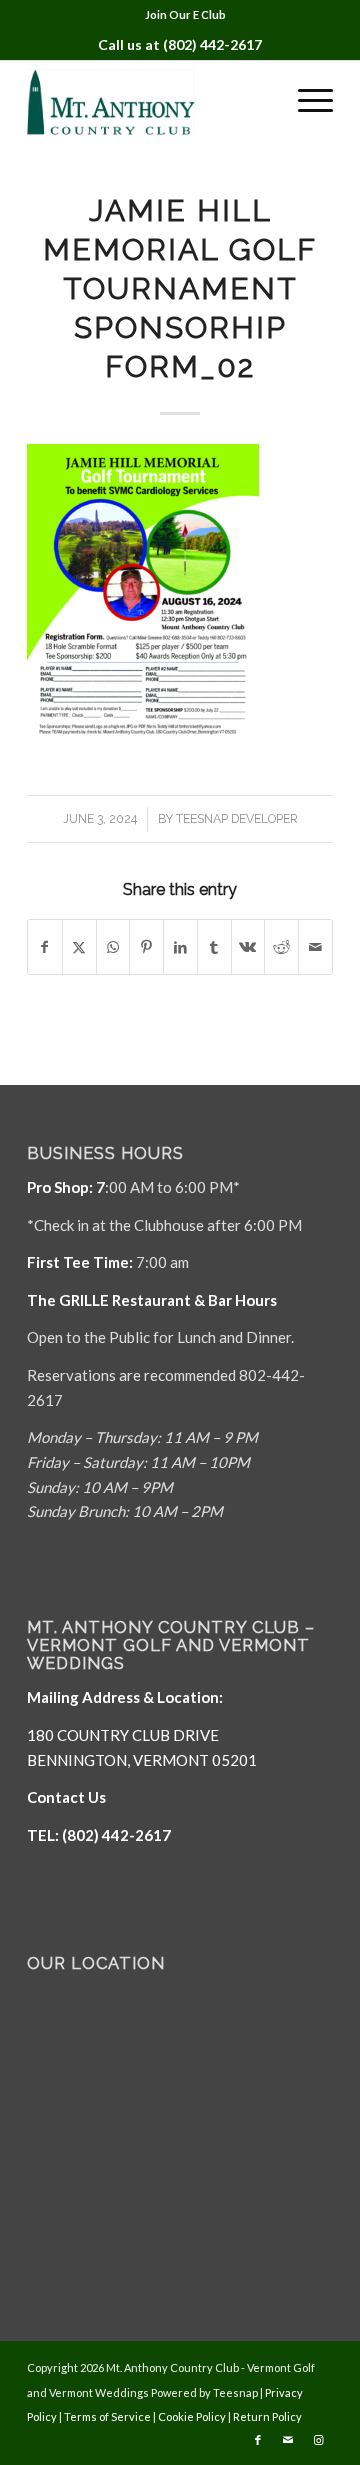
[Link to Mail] (288, 2440)
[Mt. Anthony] (149, 100)
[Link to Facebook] (258, 2440)
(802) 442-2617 (212, 44)
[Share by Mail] (315, 947)
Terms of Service (107, 2416)
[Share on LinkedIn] (180, 947)
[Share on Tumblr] (214, 947)
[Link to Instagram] (318, 2440)
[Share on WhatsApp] (113, 947)
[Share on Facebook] (45, 947)
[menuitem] (185, 15)
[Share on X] (79, 947)
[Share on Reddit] (281, 947)
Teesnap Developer (237, 819)
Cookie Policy (192, 2416)
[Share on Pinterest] (146, 947)
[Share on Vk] (248, 947)
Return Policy (267, 2416)
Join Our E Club (185, 14)
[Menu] (305, 100)
